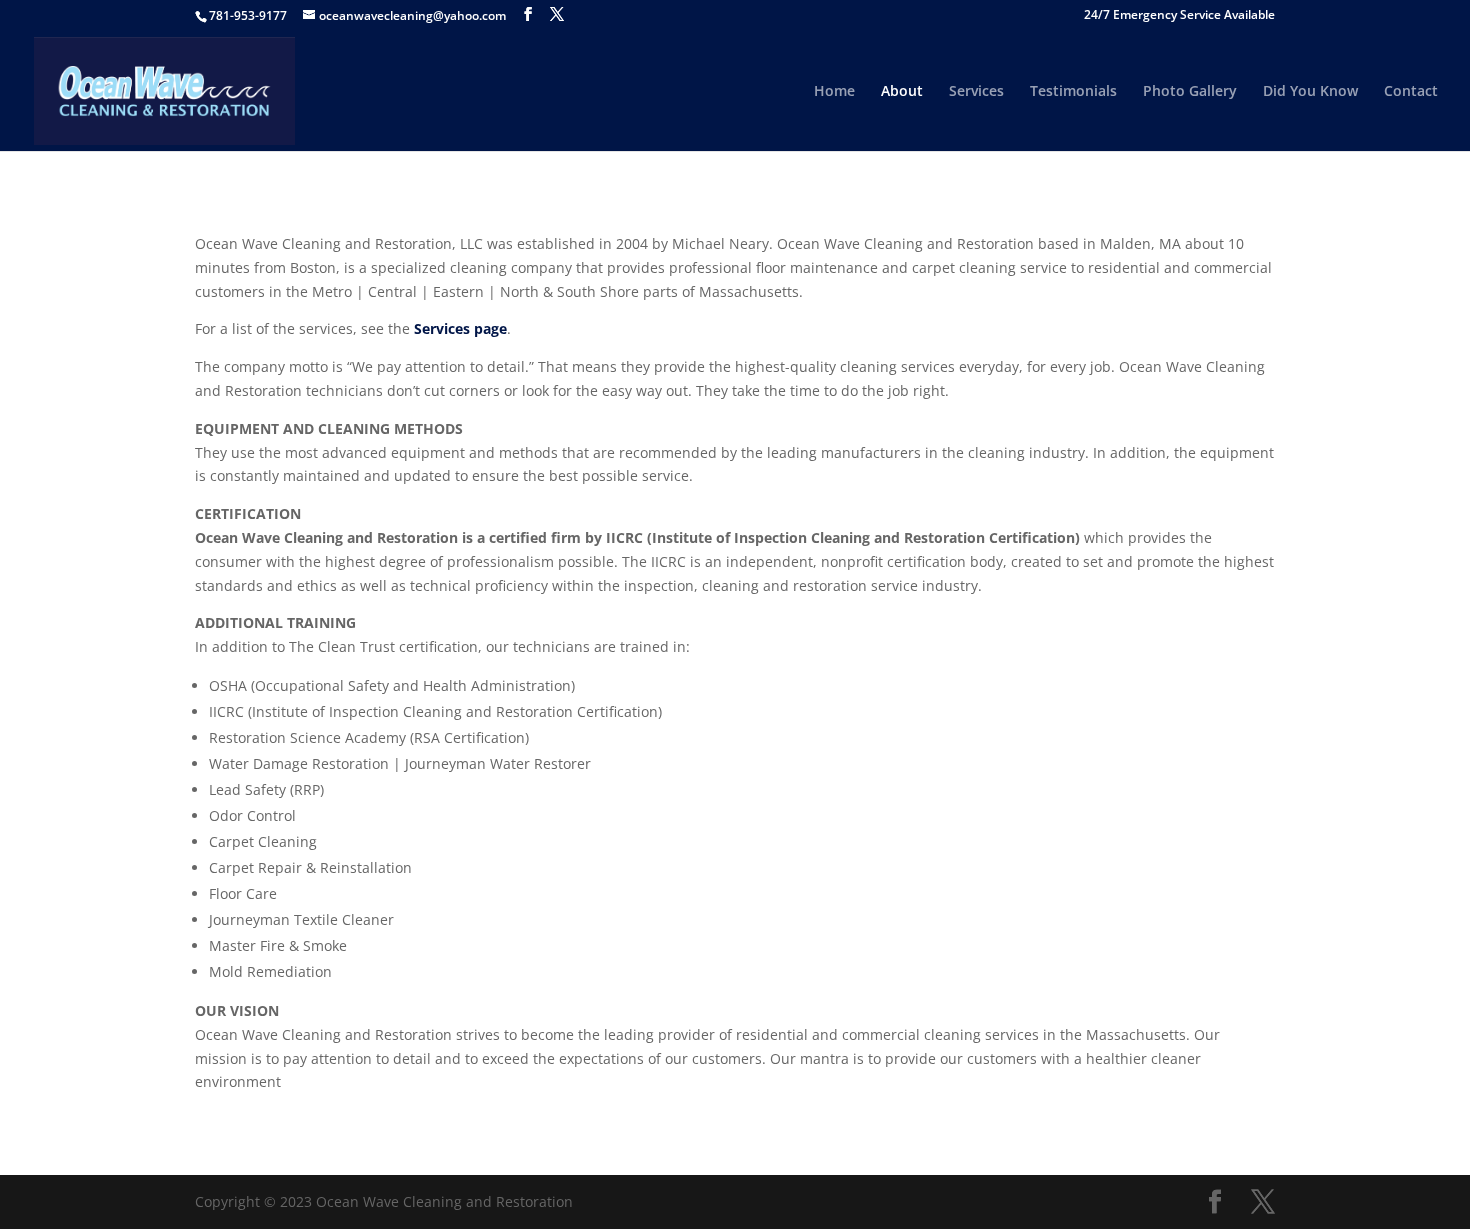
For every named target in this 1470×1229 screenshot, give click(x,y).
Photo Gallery (1190, 92)
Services (976, 92)
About (902, 92)
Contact (1411, 92)
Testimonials (1073, 92)
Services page (460, 328)
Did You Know (1310, 92)
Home (834, 92)
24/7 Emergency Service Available (1179, 16)
